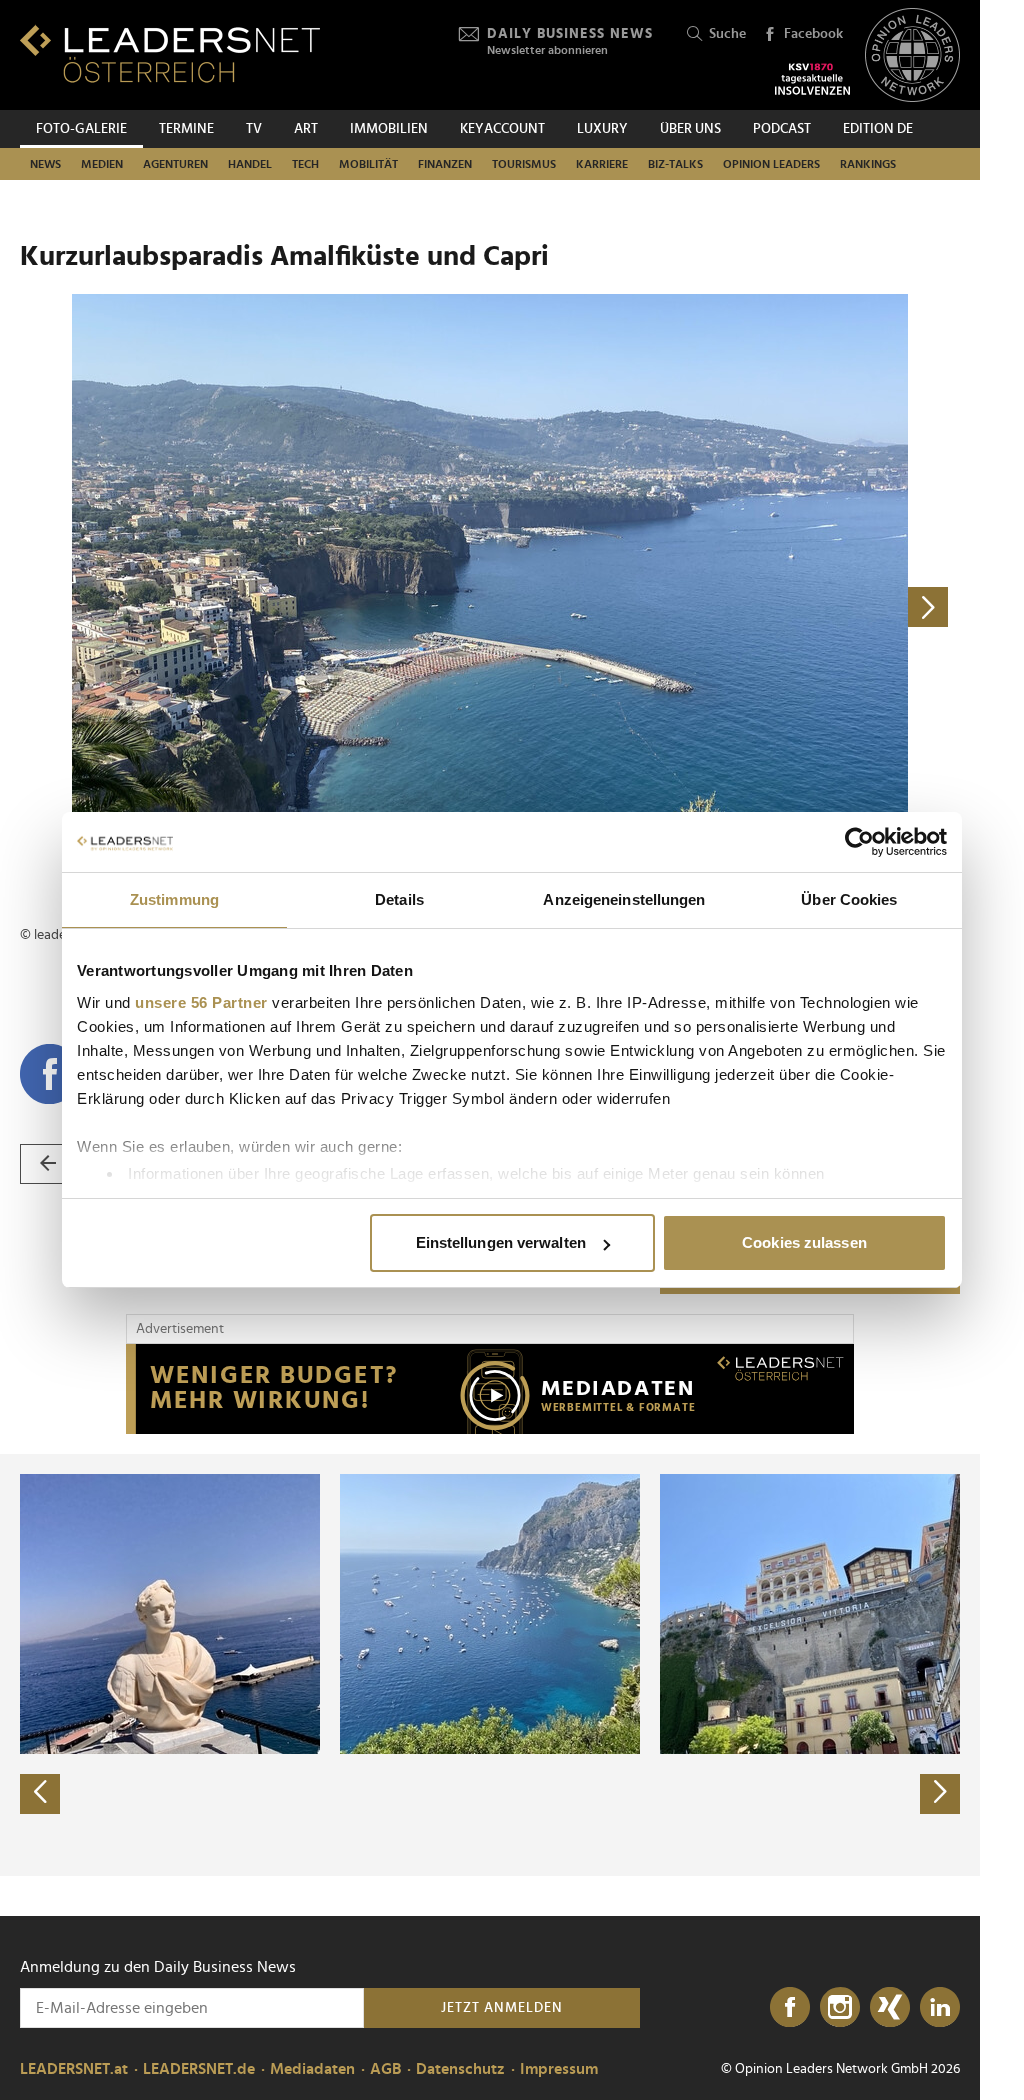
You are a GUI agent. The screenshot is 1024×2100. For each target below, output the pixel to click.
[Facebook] (790, 2008)
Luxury (602, 129)
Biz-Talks (675, 164)
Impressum (559, 2069)
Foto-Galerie (81, 129)
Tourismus (524, 164)
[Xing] (890, 2008)
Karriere (602, 164)
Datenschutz (460, 2069)
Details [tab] (399, 899)
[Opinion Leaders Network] (912, 55)
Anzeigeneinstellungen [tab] (624, 899)
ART (306, 129)
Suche (727, 34)
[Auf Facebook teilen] (50, 1074)
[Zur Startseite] (170, 53)
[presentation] (40, 1794)
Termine (186, 129)
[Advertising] (490, 1389)
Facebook (813, 34)
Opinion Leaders (771, 164)
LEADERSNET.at (74, 2069)
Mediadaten (312, 2069)
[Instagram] (840, 2008)
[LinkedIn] (940, 2008)
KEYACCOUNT (502, 129)
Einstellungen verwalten (501, 1242)
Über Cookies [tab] (849, 899)
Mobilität (368, 164)
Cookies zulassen (804, 1242)
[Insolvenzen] (812, 79)
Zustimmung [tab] (174, 899)
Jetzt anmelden (502, 2008)
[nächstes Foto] (725, 607)
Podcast (782, 129)
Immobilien (389, 129)
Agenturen (175, 164)
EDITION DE (878, 129)
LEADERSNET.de (199, 2069)
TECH (305, 164)
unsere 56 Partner (201, 1002)
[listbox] (490, 1665)
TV (254, 129)
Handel (250, 164)
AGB (385, 2069)
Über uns (690, 129)
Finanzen (445, 164)
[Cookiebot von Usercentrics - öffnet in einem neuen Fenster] (859, 842)
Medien (102, 164)
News (45, 164)
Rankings (868, 164)
